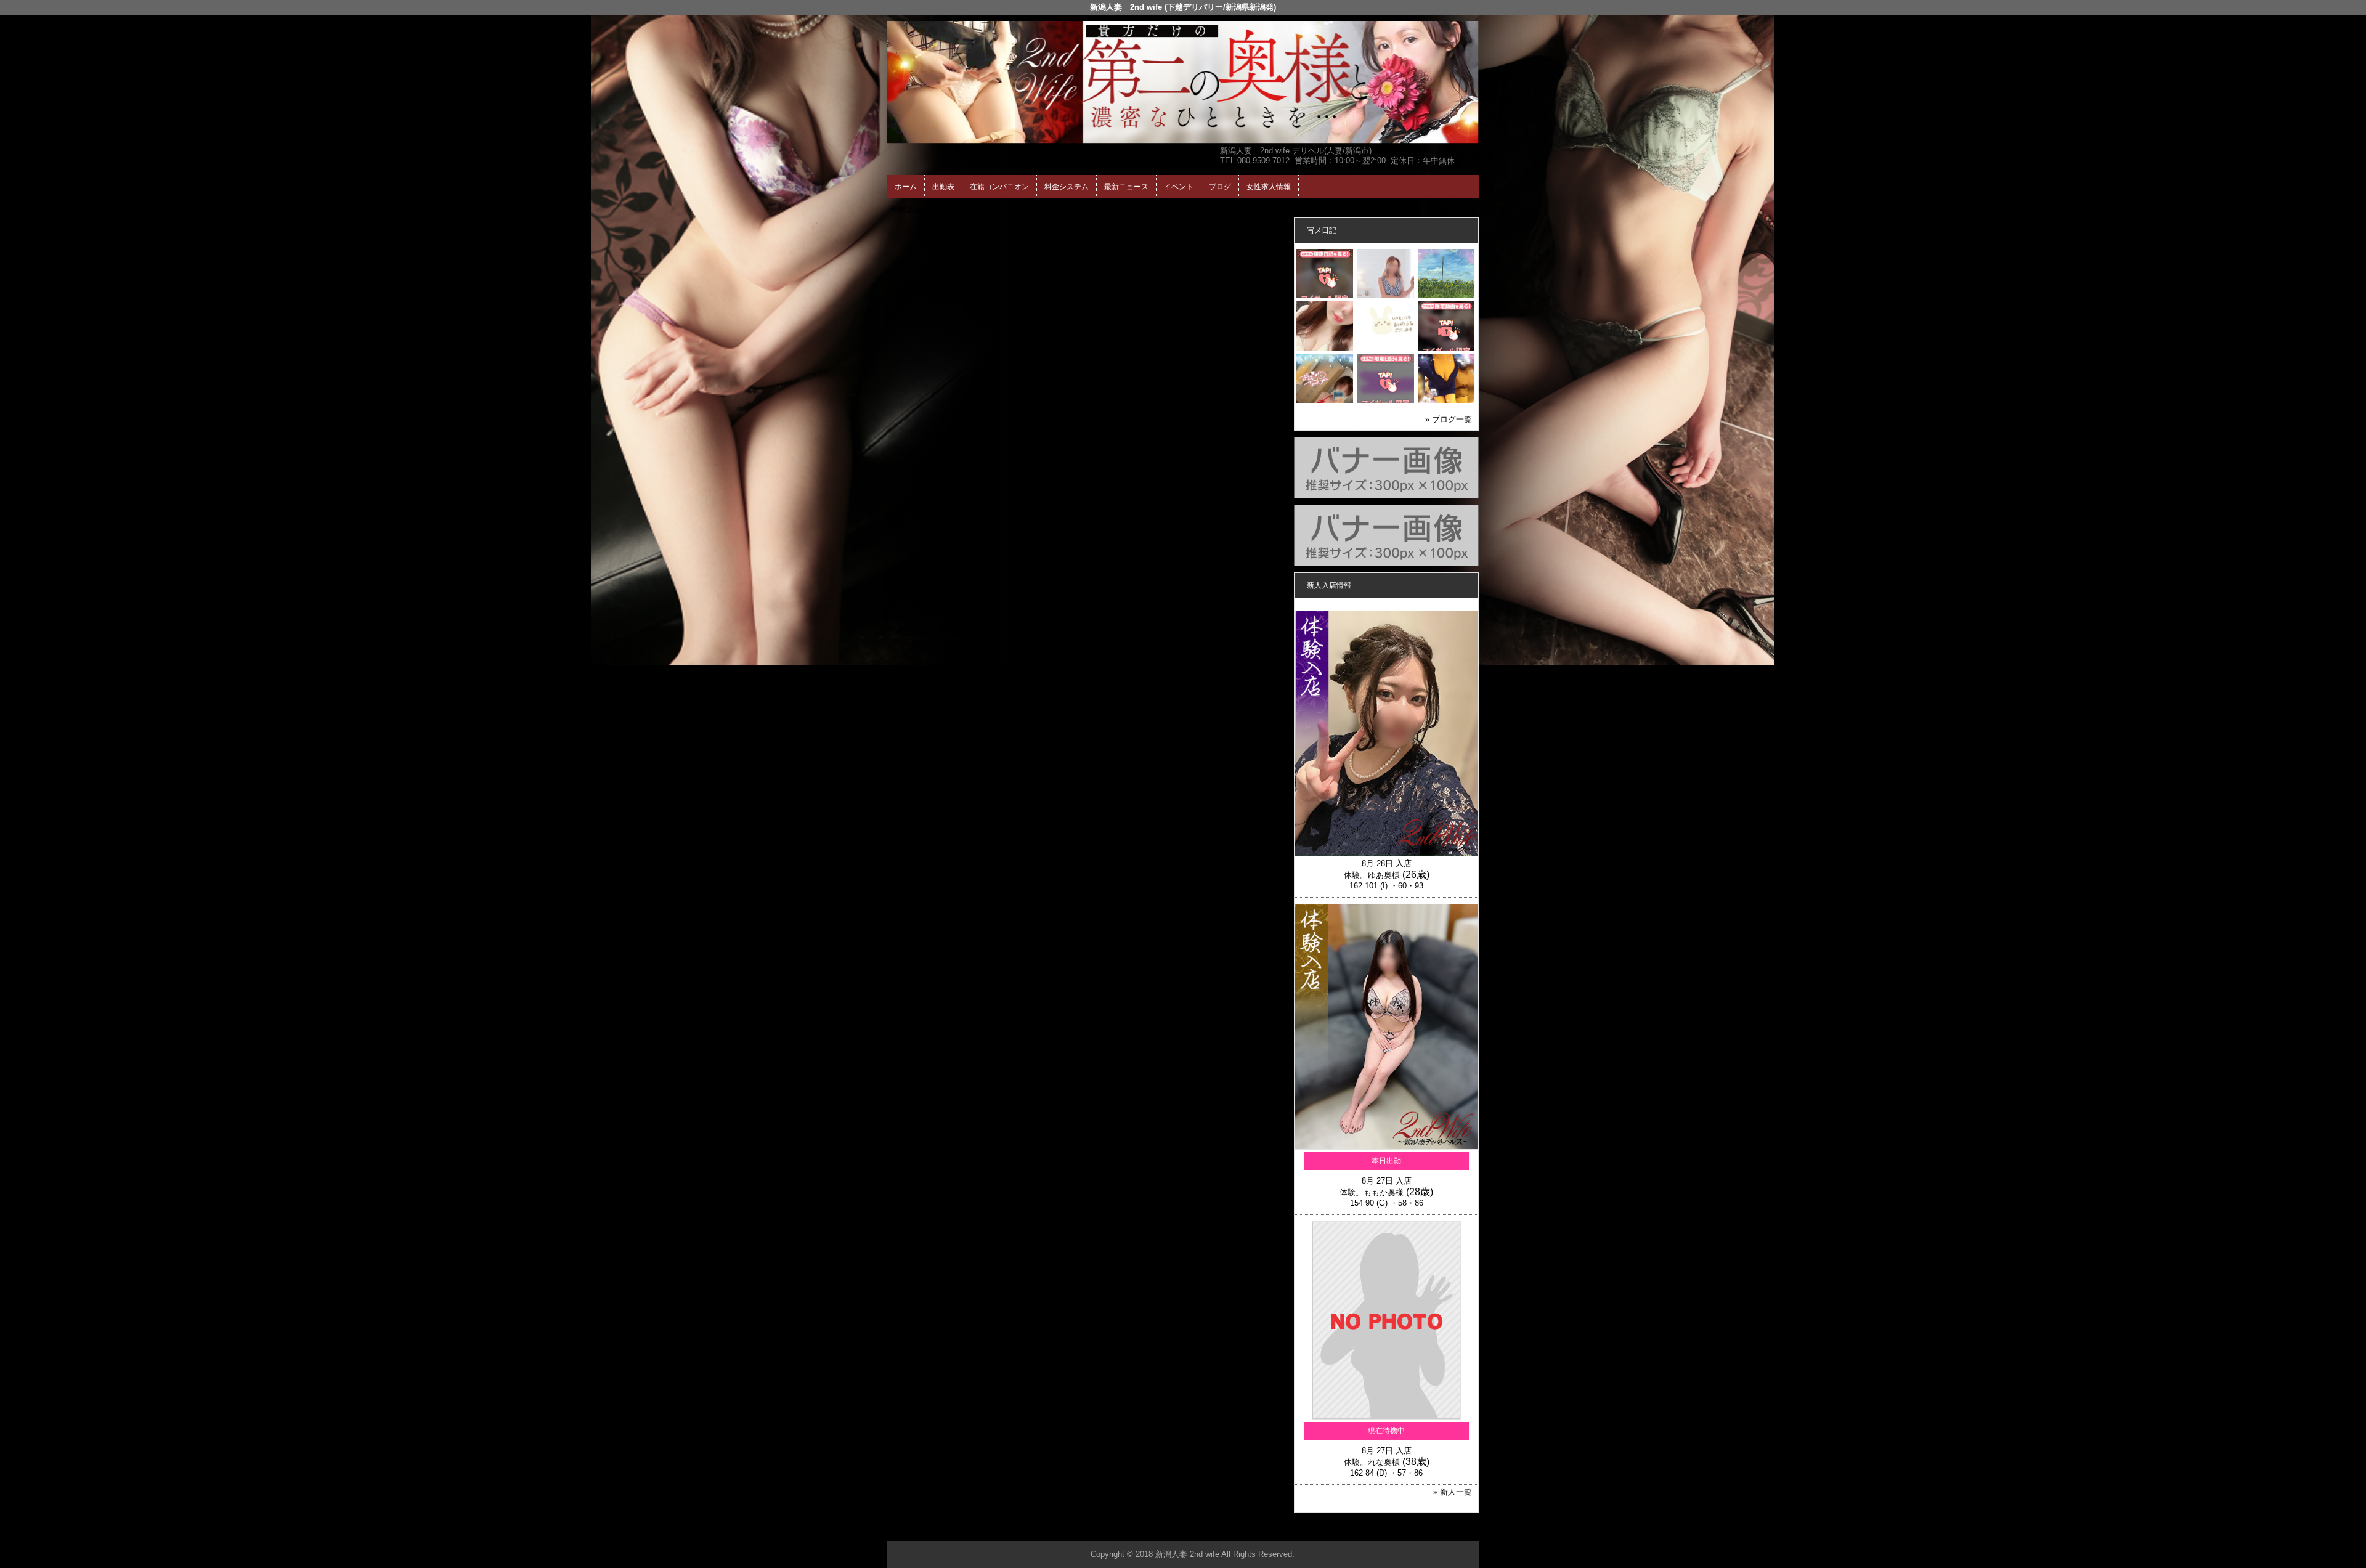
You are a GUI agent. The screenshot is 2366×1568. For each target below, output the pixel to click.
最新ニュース (1126, 187)
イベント (1179, 187)
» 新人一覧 (1453, 1492)
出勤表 (943, 187)
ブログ (1220, 187)
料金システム (1067, 187)
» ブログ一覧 (1449, 419)
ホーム (906, 187)
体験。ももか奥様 (1372, 1192)
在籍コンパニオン (999, 187)
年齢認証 (906, 209)
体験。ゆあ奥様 (1372, 875)
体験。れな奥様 (1372, 1462)
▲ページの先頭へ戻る (1433, 1529)
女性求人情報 (1269, 187)
